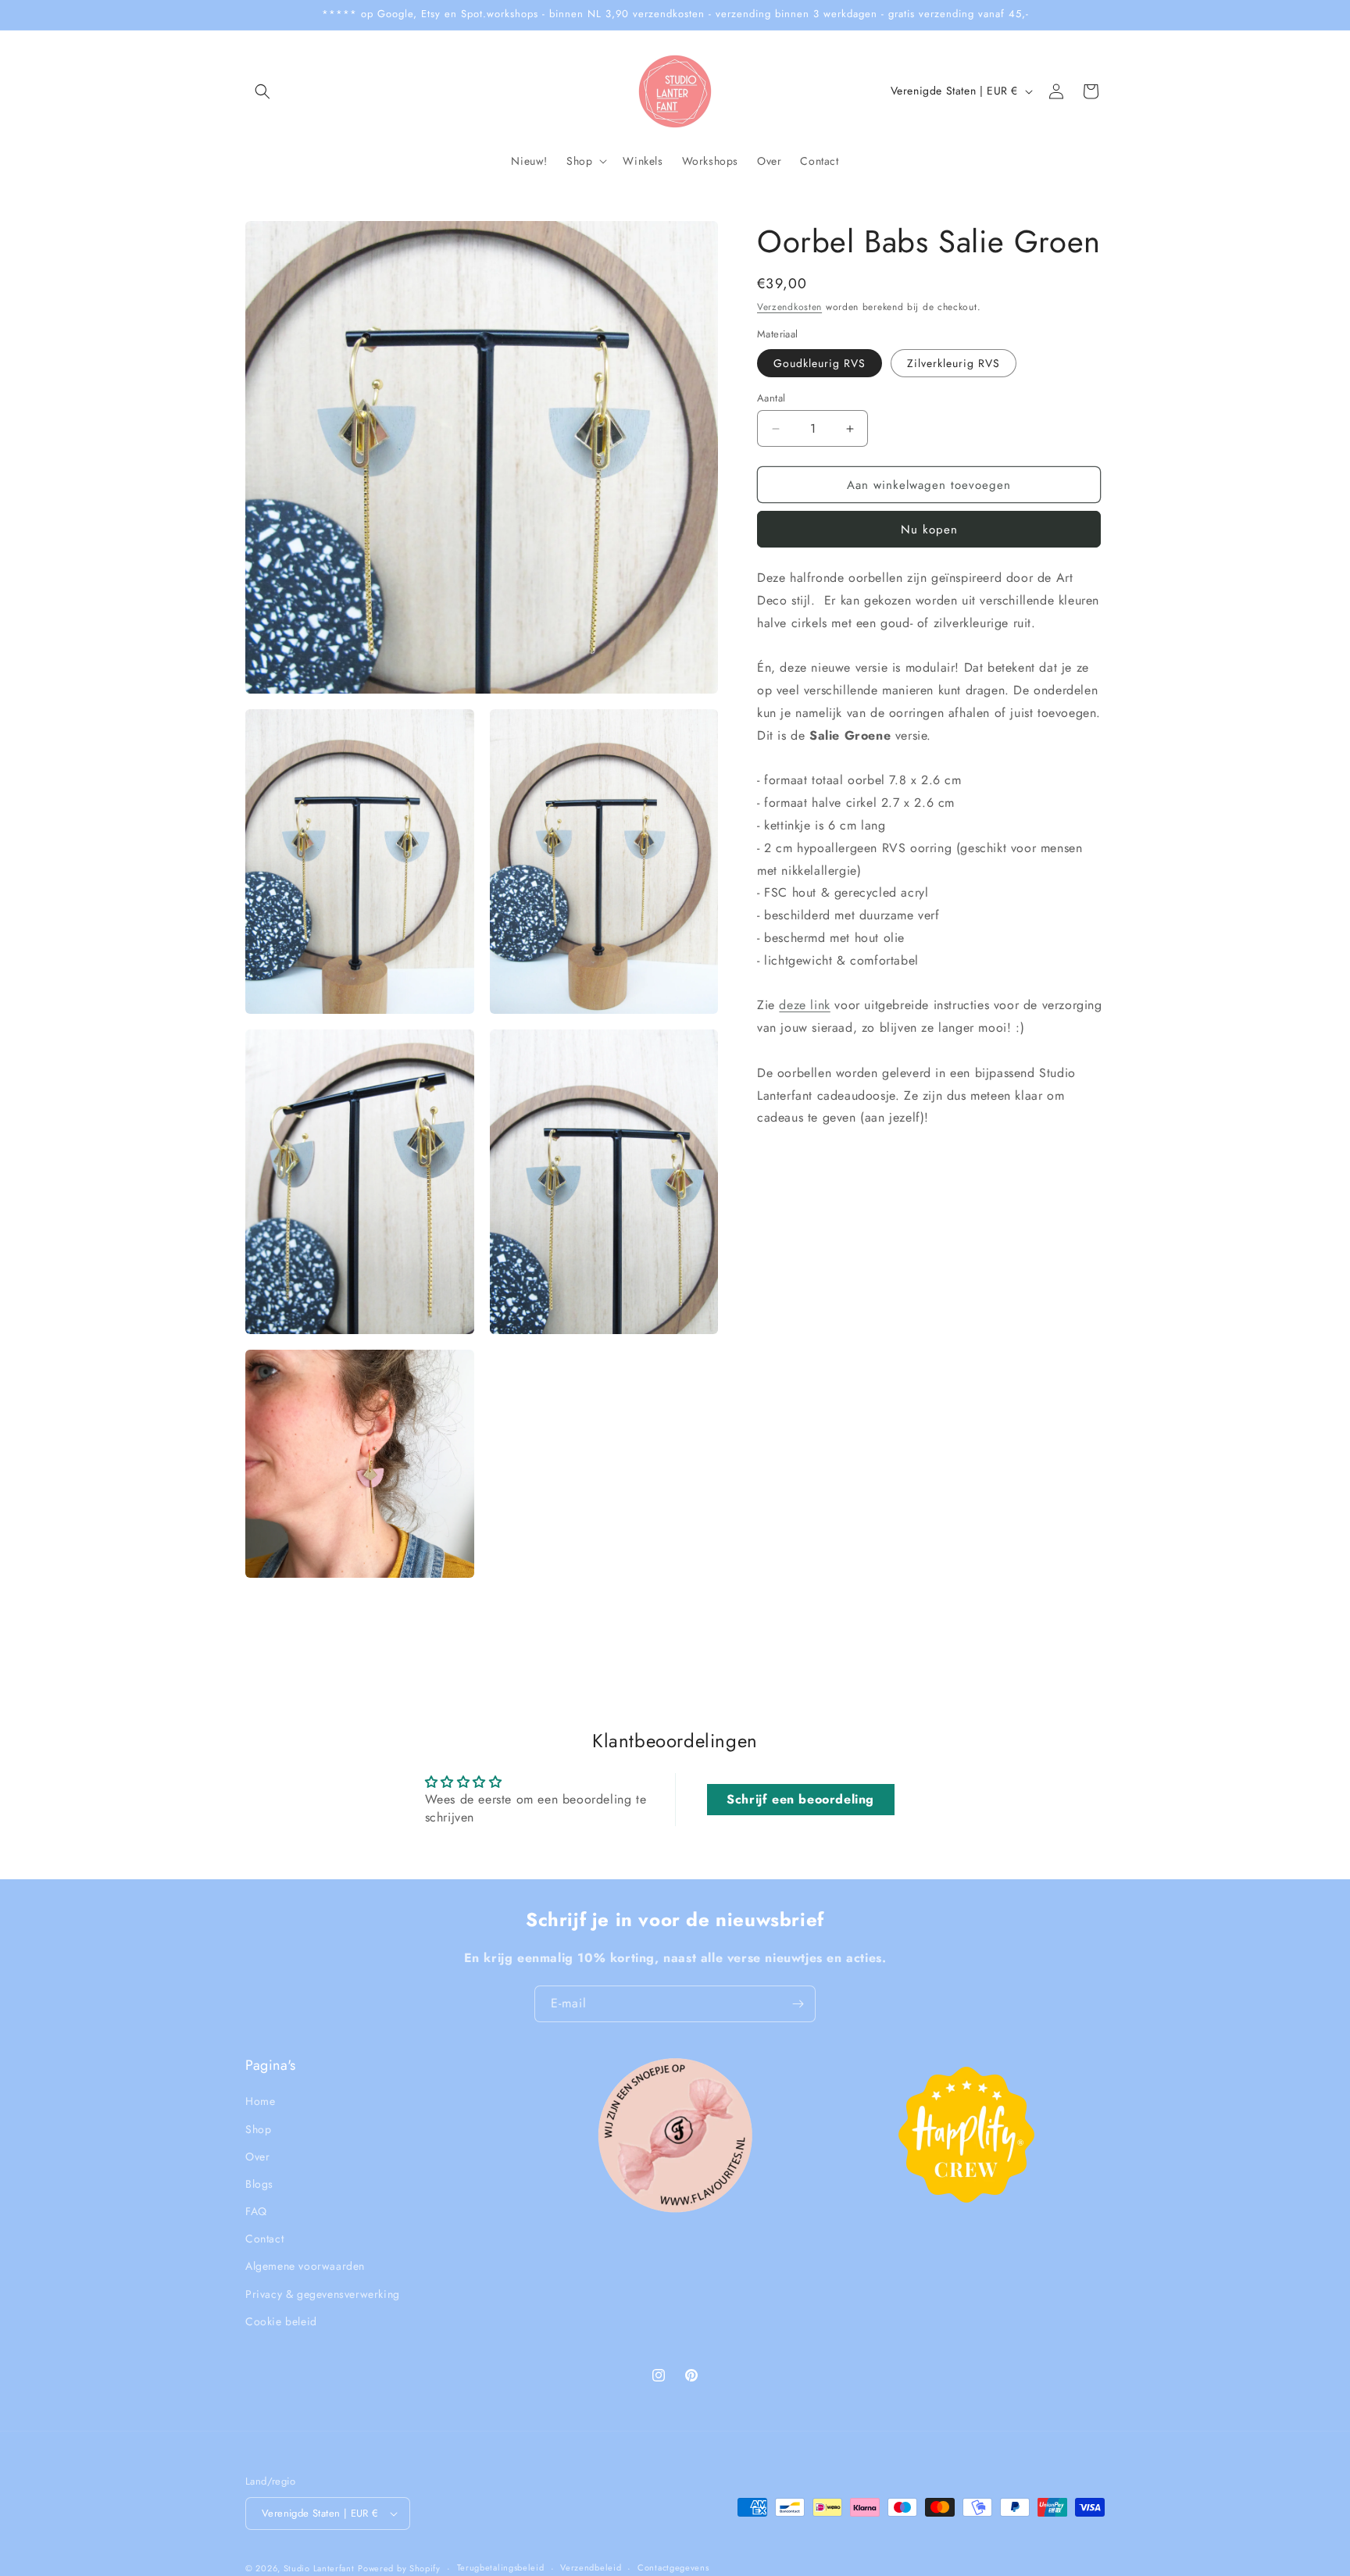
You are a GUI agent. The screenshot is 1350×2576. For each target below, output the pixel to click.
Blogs (259, 2184)
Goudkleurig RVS (820, 363)
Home (260, 2101)
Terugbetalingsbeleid (501, 2567)
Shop (258, 2129)
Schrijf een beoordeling (800, 1799)
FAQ (256, 2211)
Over (257, 2157)
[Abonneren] (798, 2004)
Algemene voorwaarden (305, 2267)
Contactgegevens (673, 2567)
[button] (262, 91)
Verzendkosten (789, 307)
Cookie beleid (281, 2321)
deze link (804, 1005)
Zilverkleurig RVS (954, 363)
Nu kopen (929, 530)
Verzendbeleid (591, 2567)
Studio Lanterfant (319, 2568)
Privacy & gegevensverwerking (323, 2294)
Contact (264, 2239)
